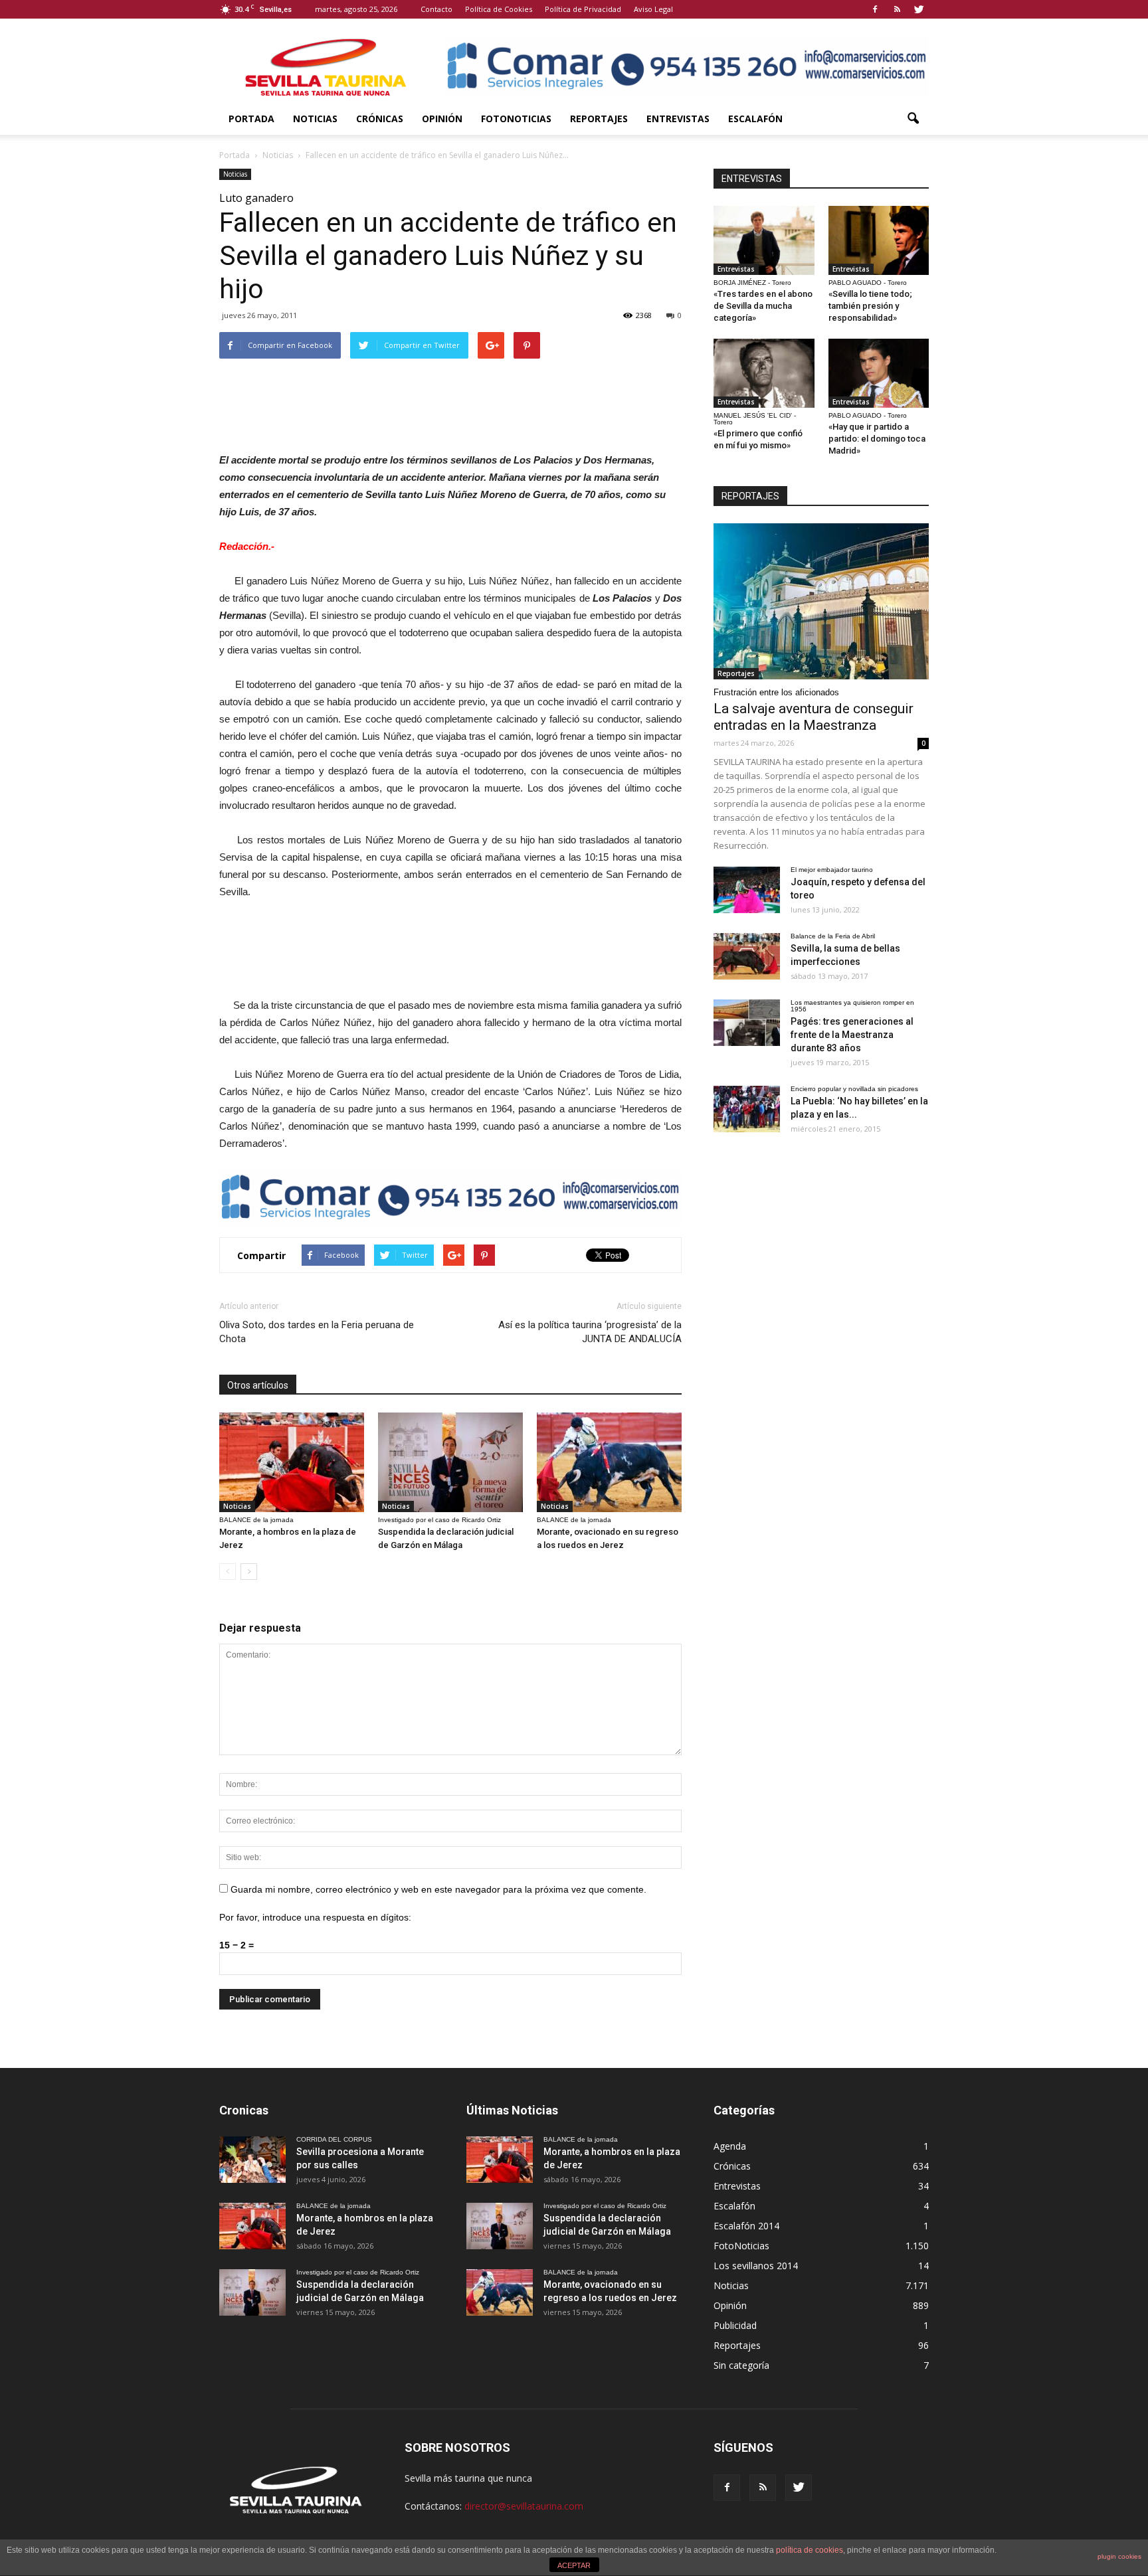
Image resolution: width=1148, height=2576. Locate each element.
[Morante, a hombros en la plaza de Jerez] (292, 1462)
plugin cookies (1119, 2556)
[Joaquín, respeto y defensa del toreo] (747, 890)
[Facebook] (875, 9)
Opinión (442, 119)
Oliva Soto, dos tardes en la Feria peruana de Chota (317, 1332)
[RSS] (897, 9)
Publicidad (735, 2325)
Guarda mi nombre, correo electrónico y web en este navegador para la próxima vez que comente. (438, 1889)
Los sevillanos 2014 (756, 2266)
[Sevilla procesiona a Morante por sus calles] (252, 2160)
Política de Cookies (499, 9)
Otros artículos (258, 1385)
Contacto (436, 9)
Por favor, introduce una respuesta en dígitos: (315, 1917)
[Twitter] (919, 9)
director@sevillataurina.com (524, 2506)
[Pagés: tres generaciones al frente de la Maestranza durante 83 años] (747, 1023)
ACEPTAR (574, 2565)
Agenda (730, 2146)
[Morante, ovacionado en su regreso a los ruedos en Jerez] (609, 1462)
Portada (251, 119)
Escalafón (755, 119)
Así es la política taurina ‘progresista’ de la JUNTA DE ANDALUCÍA (590, 1332)
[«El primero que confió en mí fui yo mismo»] (764, 373)
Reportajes (599, 119)
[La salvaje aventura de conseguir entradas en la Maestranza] (821, 601)
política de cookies (810, 2550)
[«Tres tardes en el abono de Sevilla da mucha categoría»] (764, 240)
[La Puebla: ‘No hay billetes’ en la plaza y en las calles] (747, 1109)
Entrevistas (678, 119)
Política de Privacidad (583, 9)
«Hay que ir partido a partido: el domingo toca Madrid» (877, 439)
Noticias (315, 119)
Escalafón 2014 (746, 2226)
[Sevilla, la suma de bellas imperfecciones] (747, 956)
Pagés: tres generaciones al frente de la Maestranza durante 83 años (852, 1035)
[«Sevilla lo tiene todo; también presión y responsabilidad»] (879, 240)
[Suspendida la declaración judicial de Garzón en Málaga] (450, 1462)
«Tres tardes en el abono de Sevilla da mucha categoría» (763, 306)
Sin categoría (741, 2365)
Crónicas (380, 119)
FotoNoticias (516, 119)
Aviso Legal (653, 9)
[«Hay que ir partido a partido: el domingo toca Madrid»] (879, 373)
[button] (913, 119)
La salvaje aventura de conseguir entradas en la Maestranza (813, 717)
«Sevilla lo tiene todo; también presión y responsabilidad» (870, 306)
